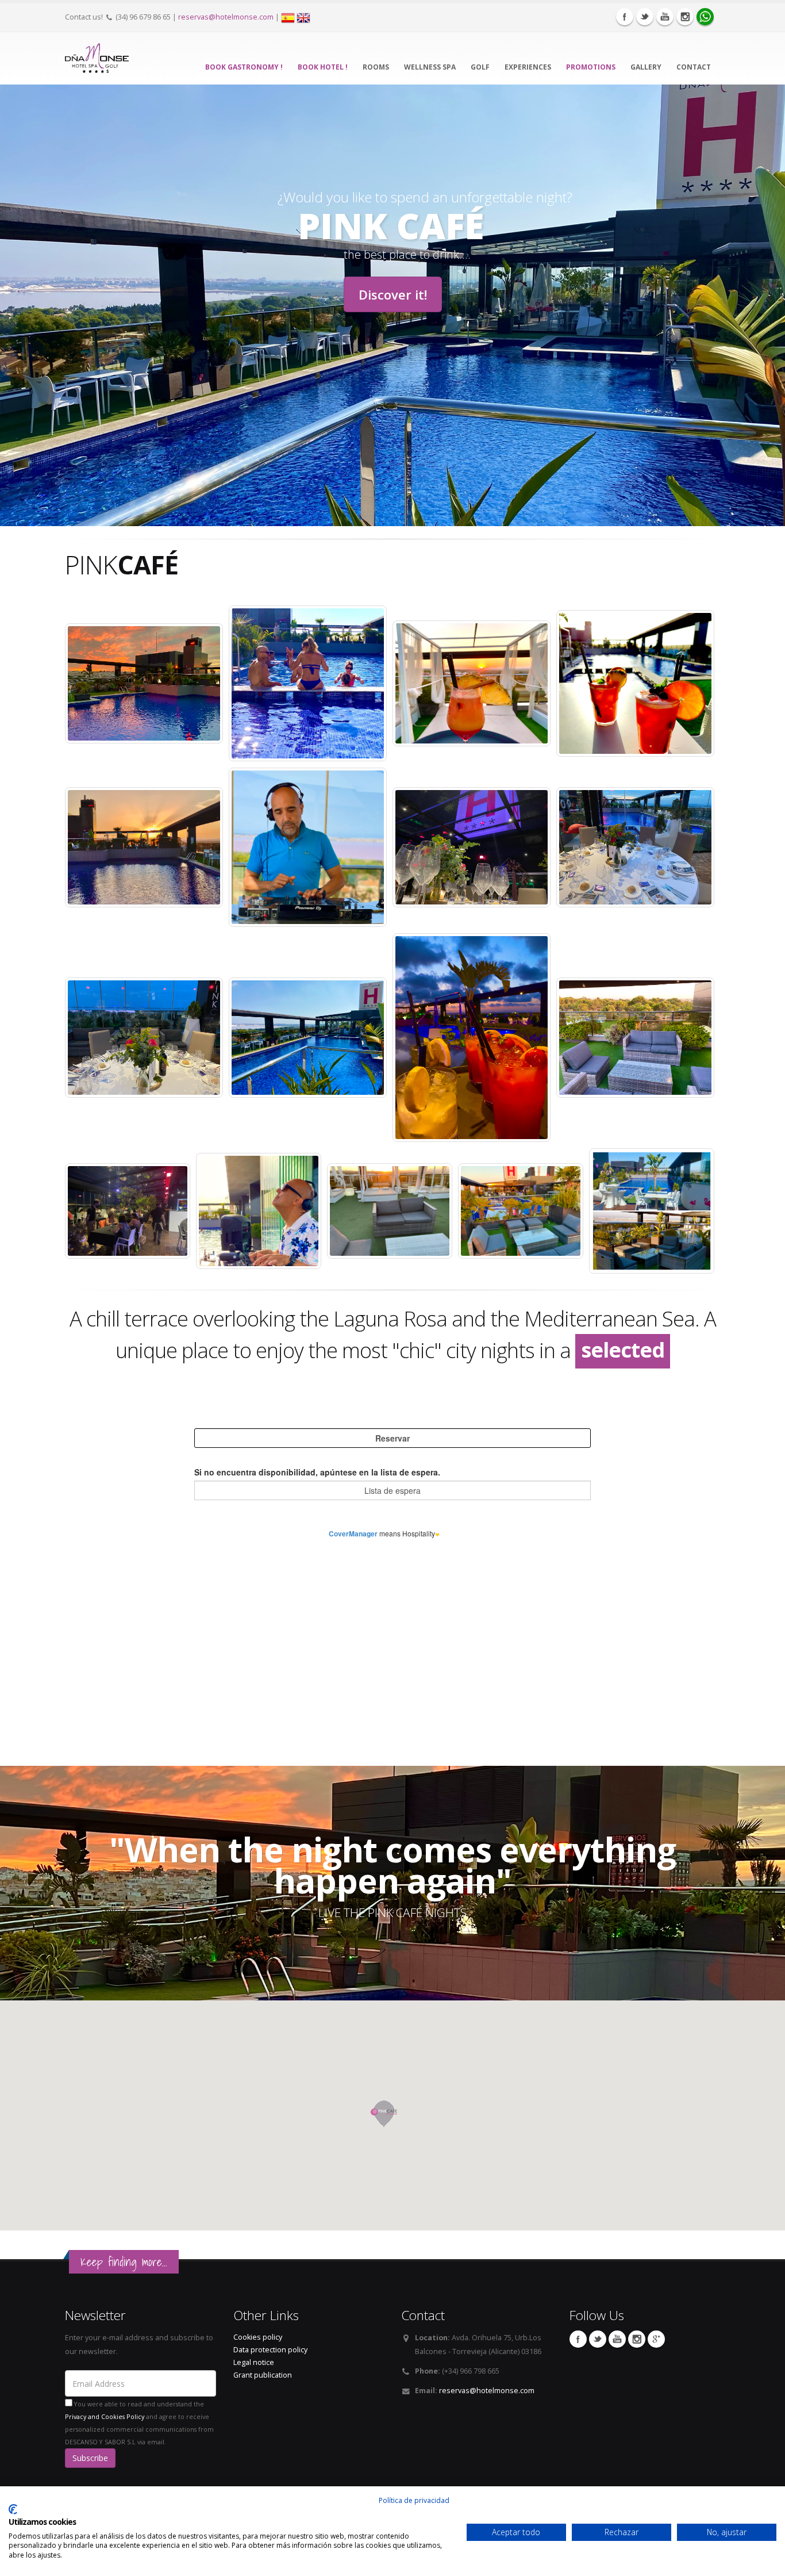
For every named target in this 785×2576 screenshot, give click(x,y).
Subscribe (90, 2458)
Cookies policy (258, 2337)
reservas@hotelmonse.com (226, 17)
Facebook (625, 17)
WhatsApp (705, 17)
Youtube (665, 17)
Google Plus (656, 2339)
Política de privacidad (414, 2500)
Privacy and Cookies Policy (105, 2417)
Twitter (645, 17)
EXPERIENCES (528, 67)
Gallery (646, 67)
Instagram (685, 17)
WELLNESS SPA (430, 67)
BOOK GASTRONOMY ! (244, 67)
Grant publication (263, 2375)
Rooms (376, 67)
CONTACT (694, 67)
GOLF (480, 67)
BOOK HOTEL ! (323, 67)
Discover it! (393, 294)
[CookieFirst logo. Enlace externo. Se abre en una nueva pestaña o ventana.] (13, 2509)
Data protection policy (270, 2350)
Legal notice (254, 2362)
